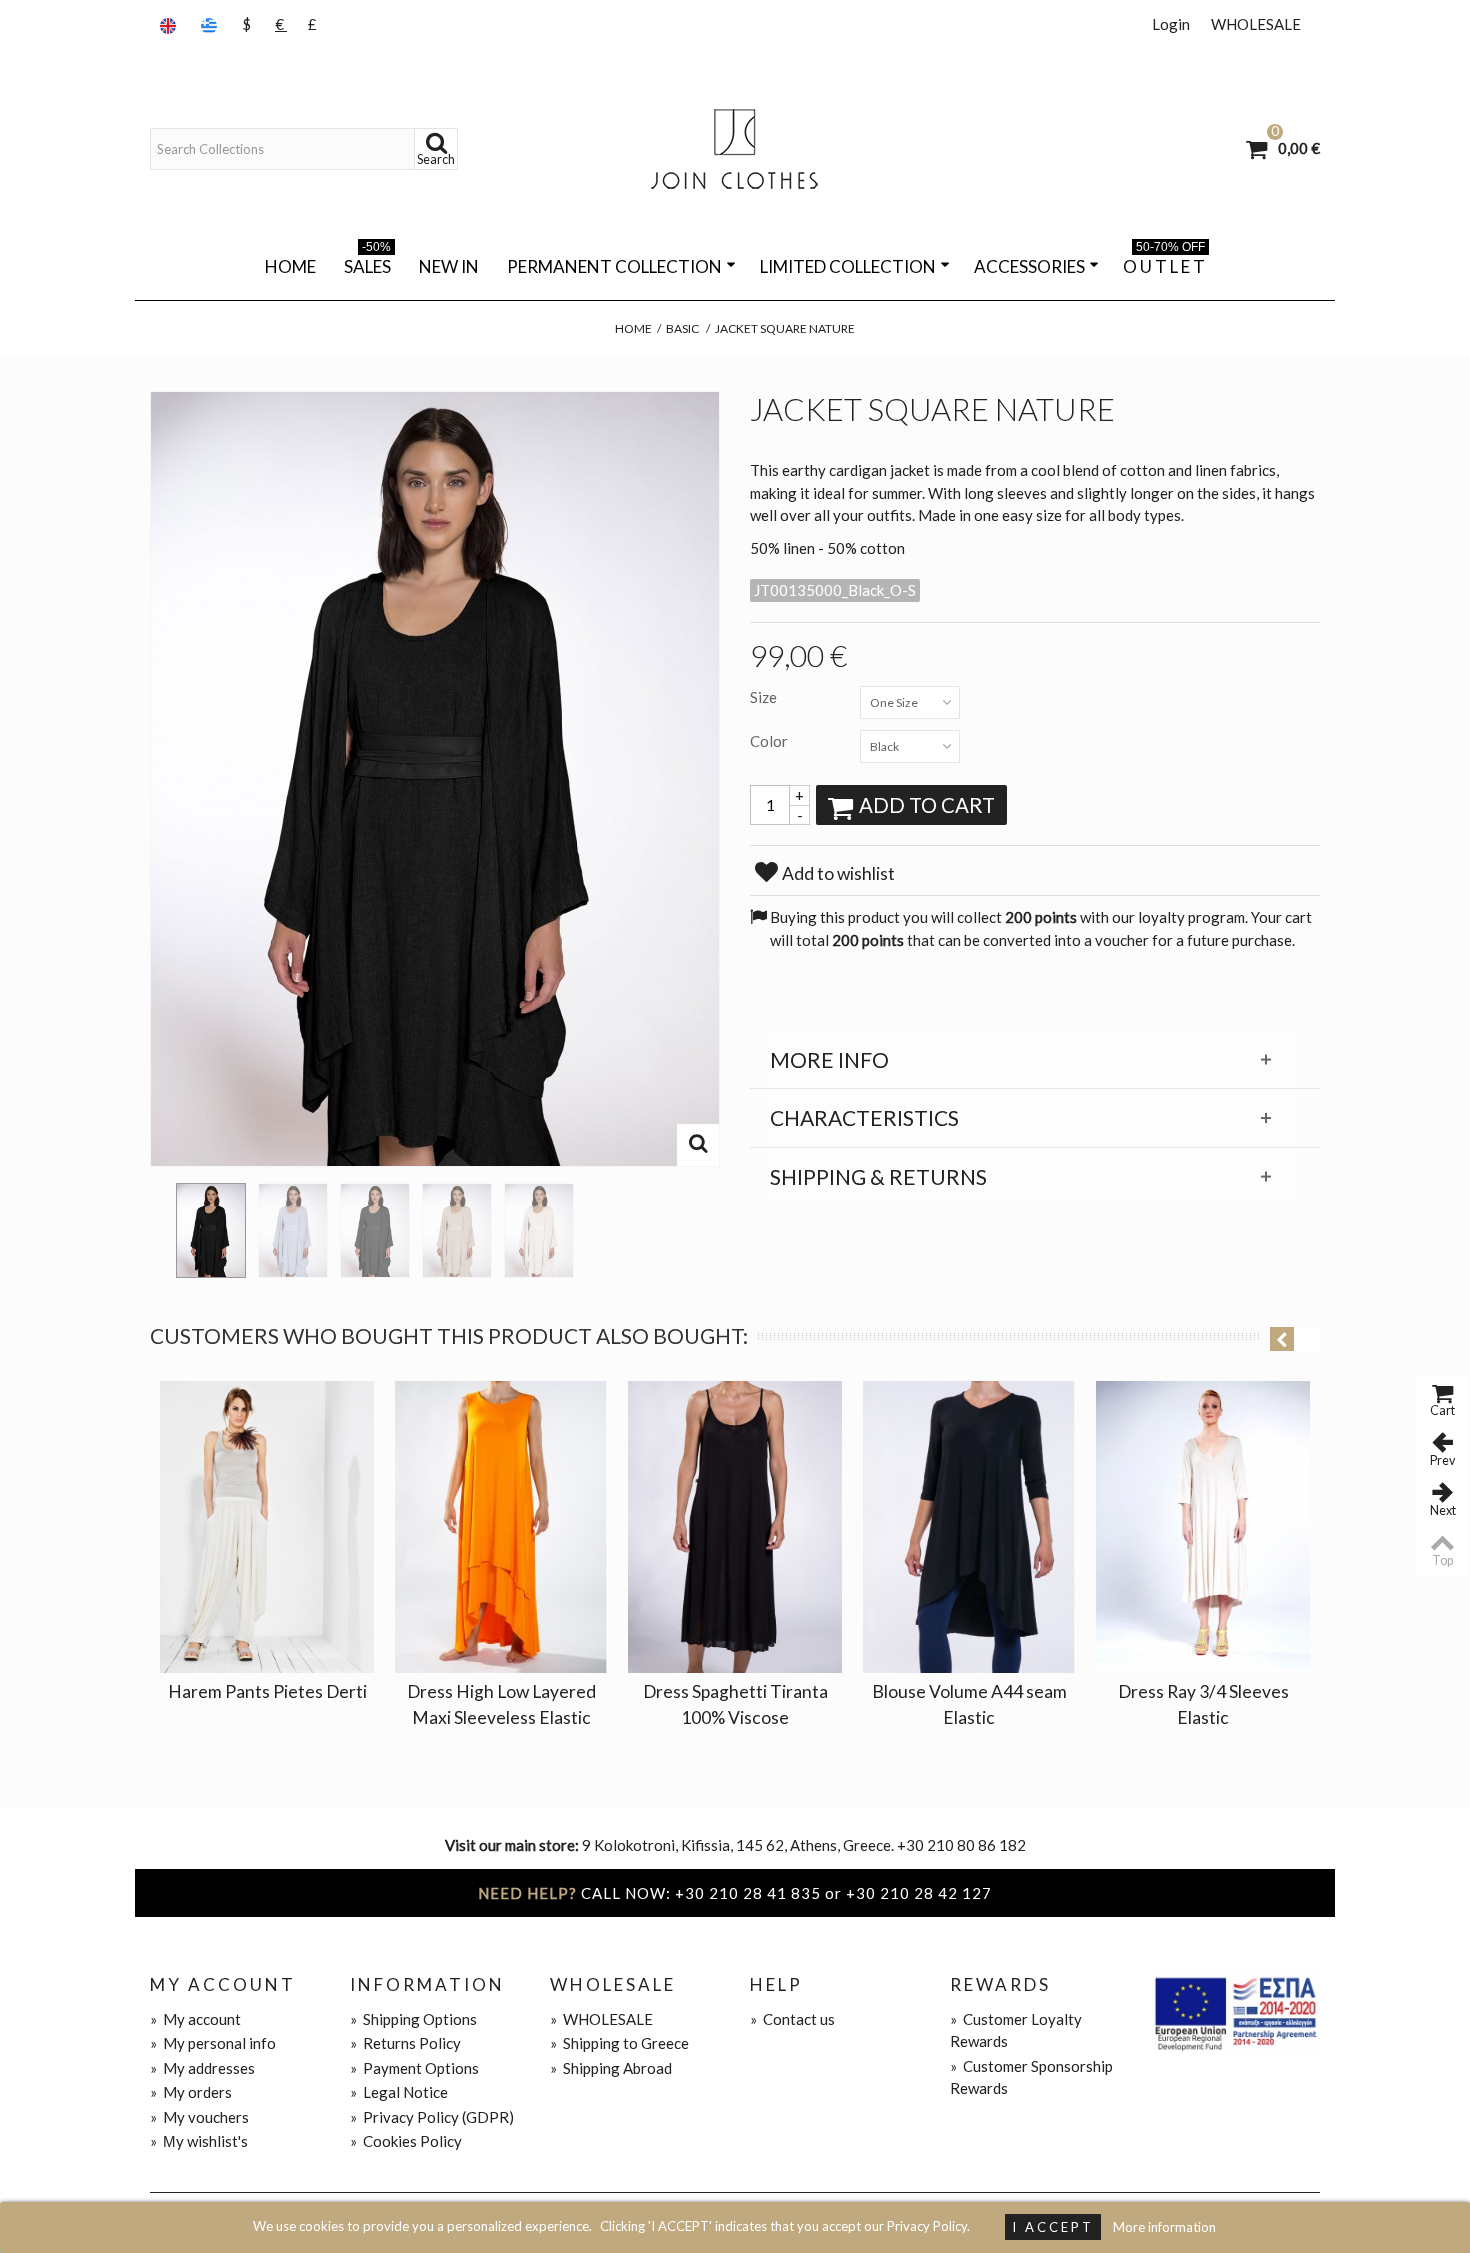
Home (290, 266)
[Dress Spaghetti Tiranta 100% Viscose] (735, 1527)
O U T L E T (1164, 263)
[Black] (211, 1230)
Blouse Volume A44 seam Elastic (969, 1704)
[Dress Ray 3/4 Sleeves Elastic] (1203, 1527)
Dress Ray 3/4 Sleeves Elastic (1203, 1704)
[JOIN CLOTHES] (735, 149)
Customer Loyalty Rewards (1016, 2030)
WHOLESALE (1256, 24)
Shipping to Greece (619, 2043)
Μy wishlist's (199, 2141)
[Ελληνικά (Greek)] (211, 24)
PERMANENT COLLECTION (614, 266)
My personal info (213, 2043)
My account (195, 2019)
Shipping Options (413, 2019)
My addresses (202, 2068)
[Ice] (293, 1230)
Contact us (792, 2019)
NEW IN (449, 266)
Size (765, 697)
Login (1171, 24)
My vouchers (199, 2117)
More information (1164, 2227)
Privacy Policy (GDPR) (432, 2117)
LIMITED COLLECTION (848, 266)
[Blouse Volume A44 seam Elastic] (969, 1527)
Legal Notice (399, 2092)
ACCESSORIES (1029, 266)
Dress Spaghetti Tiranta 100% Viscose (735, 1704)
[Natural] (457, 1230)
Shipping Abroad (611, 2068)
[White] (539, 1230)
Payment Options (414, 2068)
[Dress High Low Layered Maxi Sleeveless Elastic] (501, 1527)
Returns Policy (405, 2043)
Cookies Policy (406, 2141)
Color (770, 741)
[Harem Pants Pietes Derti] (267, 1527)
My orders (191, 2092)
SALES (367, 263)
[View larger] (698, 1145)
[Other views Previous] (160, 1224)
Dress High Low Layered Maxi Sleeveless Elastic (501, 1704)
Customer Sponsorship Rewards (1031, 2077)
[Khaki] (375, 1230)
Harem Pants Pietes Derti (267, 1691)
